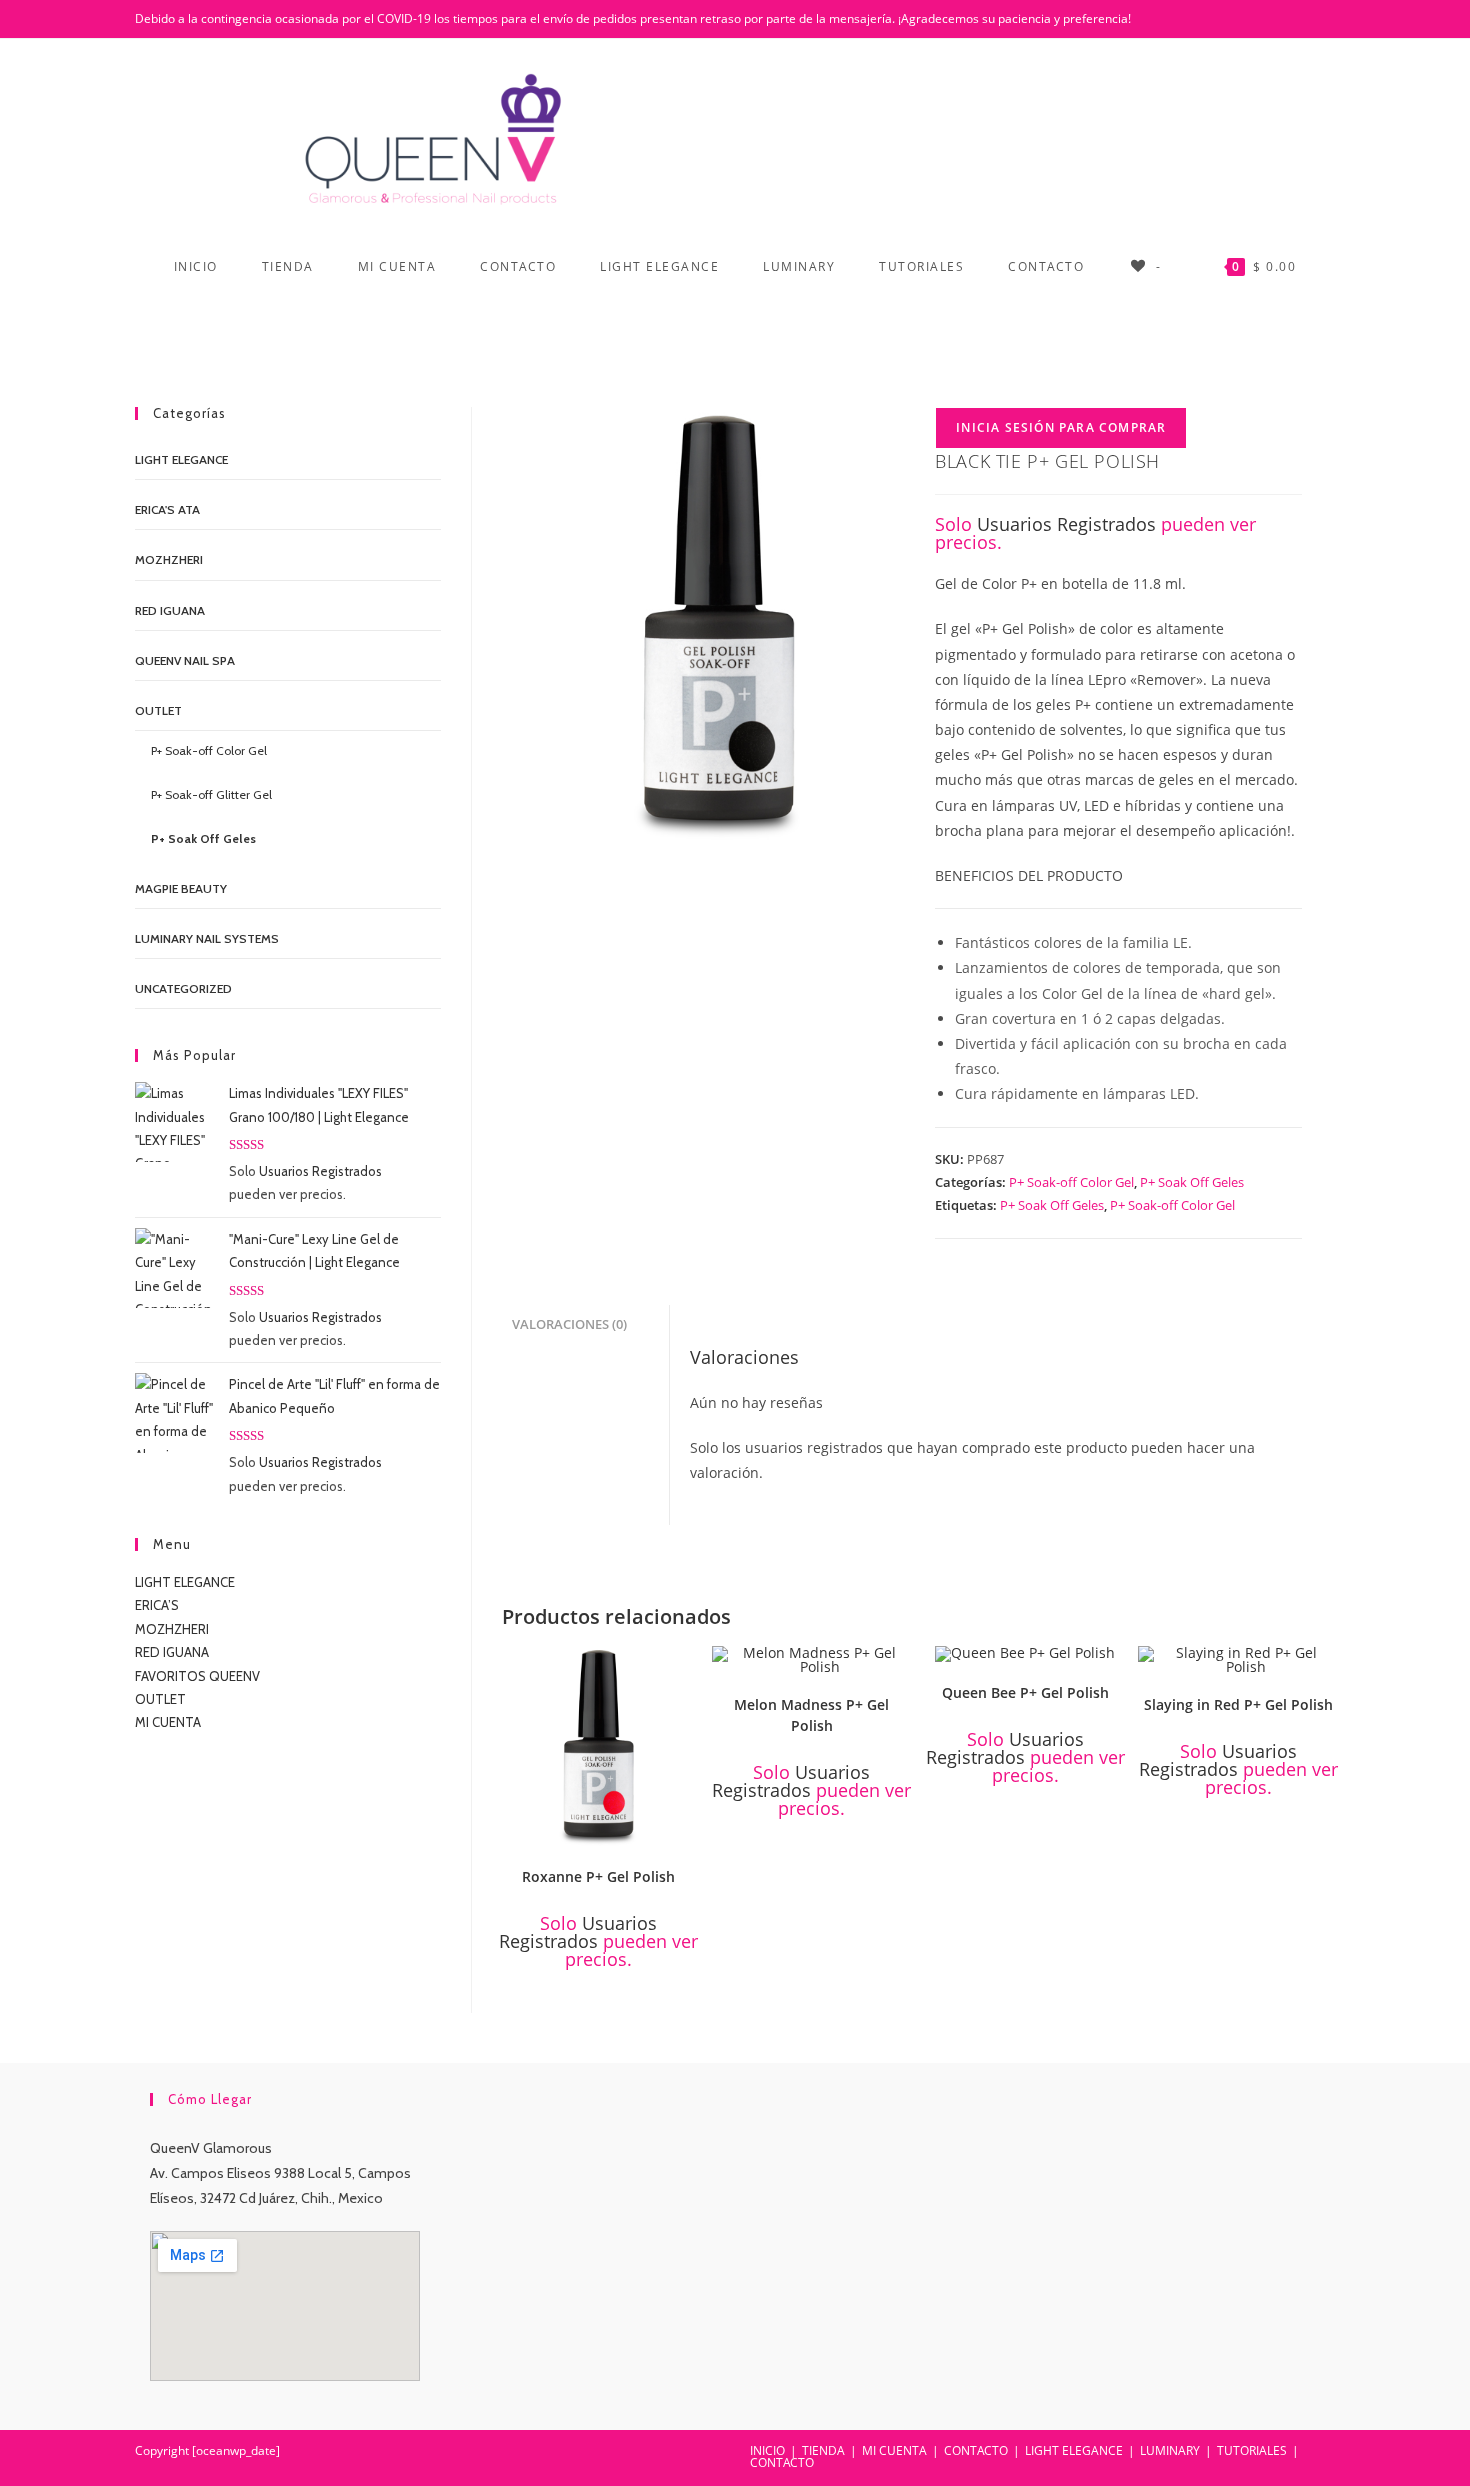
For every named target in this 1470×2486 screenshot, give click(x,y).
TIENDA (823, 2450)
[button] (686, 1668)
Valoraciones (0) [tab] (569, 1324)
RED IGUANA (172, 1652)
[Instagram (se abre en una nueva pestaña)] (1325, 19)
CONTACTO (976, 2450)
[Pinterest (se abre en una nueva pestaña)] (1302, 19)
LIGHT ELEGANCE (185, 1582)
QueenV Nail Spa (185, 660)
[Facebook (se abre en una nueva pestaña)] (1276, 19)
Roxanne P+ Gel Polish (598, 1876)
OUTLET (158, 710)
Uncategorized (183, 988)
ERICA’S (157, 1605)
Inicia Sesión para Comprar (1061, 427)
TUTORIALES (1252, 2450)
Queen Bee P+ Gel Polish (1025, 1692)
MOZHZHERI (169, 559)
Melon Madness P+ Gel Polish (811, 1715)
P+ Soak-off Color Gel (1071, 1182)
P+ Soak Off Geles (1192, 1182)
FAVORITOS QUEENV (197, 1676)
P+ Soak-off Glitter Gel (211, 794)
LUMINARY (1170, 2450)
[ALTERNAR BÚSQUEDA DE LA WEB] (735, 327)
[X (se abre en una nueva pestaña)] (1250, 19)
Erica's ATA (167, 509)
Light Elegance (181, 459)
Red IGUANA (170, 610)
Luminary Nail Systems (207, 938)
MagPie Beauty (181, 888)
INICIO (767, 2450)
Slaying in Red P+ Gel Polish (1238, 1704)
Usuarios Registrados (1066, 524)
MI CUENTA (168, 1722)
